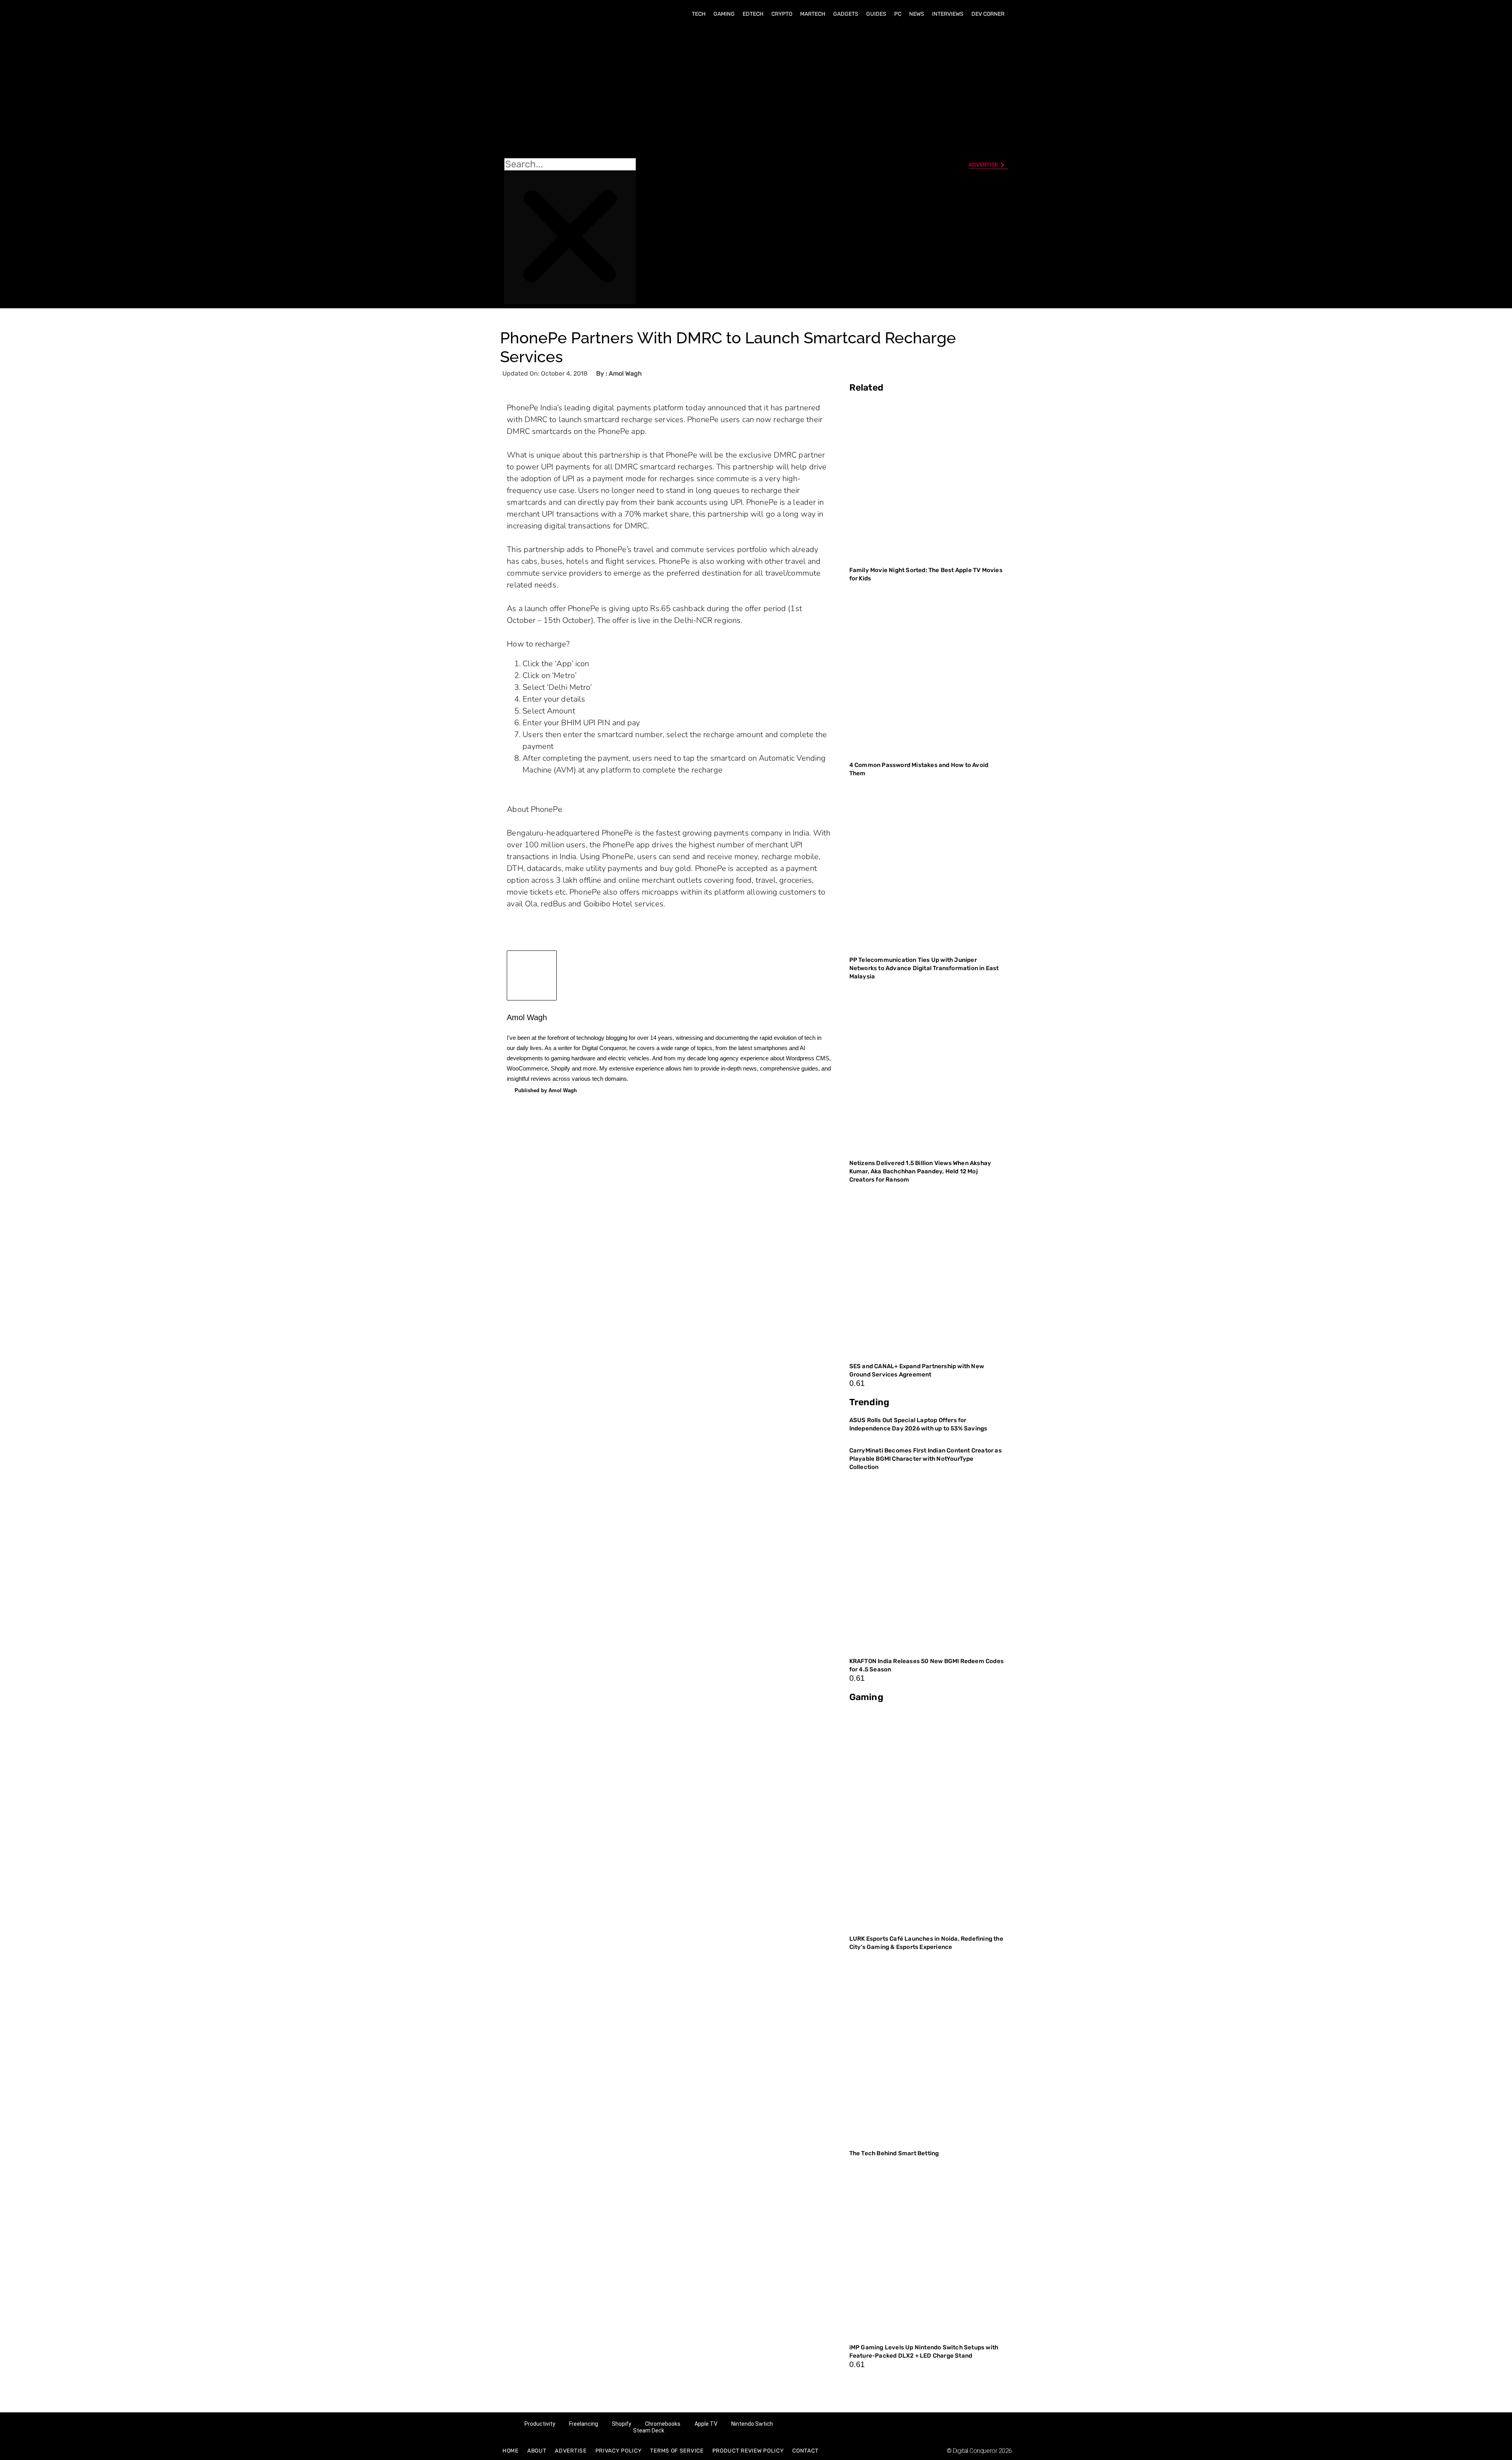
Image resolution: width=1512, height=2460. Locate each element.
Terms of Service (677, 2451)
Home (510, 2451)
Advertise (571, 2451)
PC (898, 14)
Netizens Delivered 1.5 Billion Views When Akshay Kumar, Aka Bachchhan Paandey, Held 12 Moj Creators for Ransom (920, 1171)
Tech (699, 14)
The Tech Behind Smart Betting (895, 2153)
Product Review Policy (748, 2451)
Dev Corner (988, 14)
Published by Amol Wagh (546, 1090)
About (537, 2451)
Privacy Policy (619, 2451)
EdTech (753, 14)
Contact (805, 2451)
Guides (876, 14)
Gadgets (846, 14)
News (917, 14)
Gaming (724, 14)
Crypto (782, 14)
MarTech (813, 14)
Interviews (948, 14)
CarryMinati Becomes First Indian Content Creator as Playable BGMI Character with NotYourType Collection (926, 1459)
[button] (570, 91)
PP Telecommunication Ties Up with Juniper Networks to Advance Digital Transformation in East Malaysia (924, 968)
